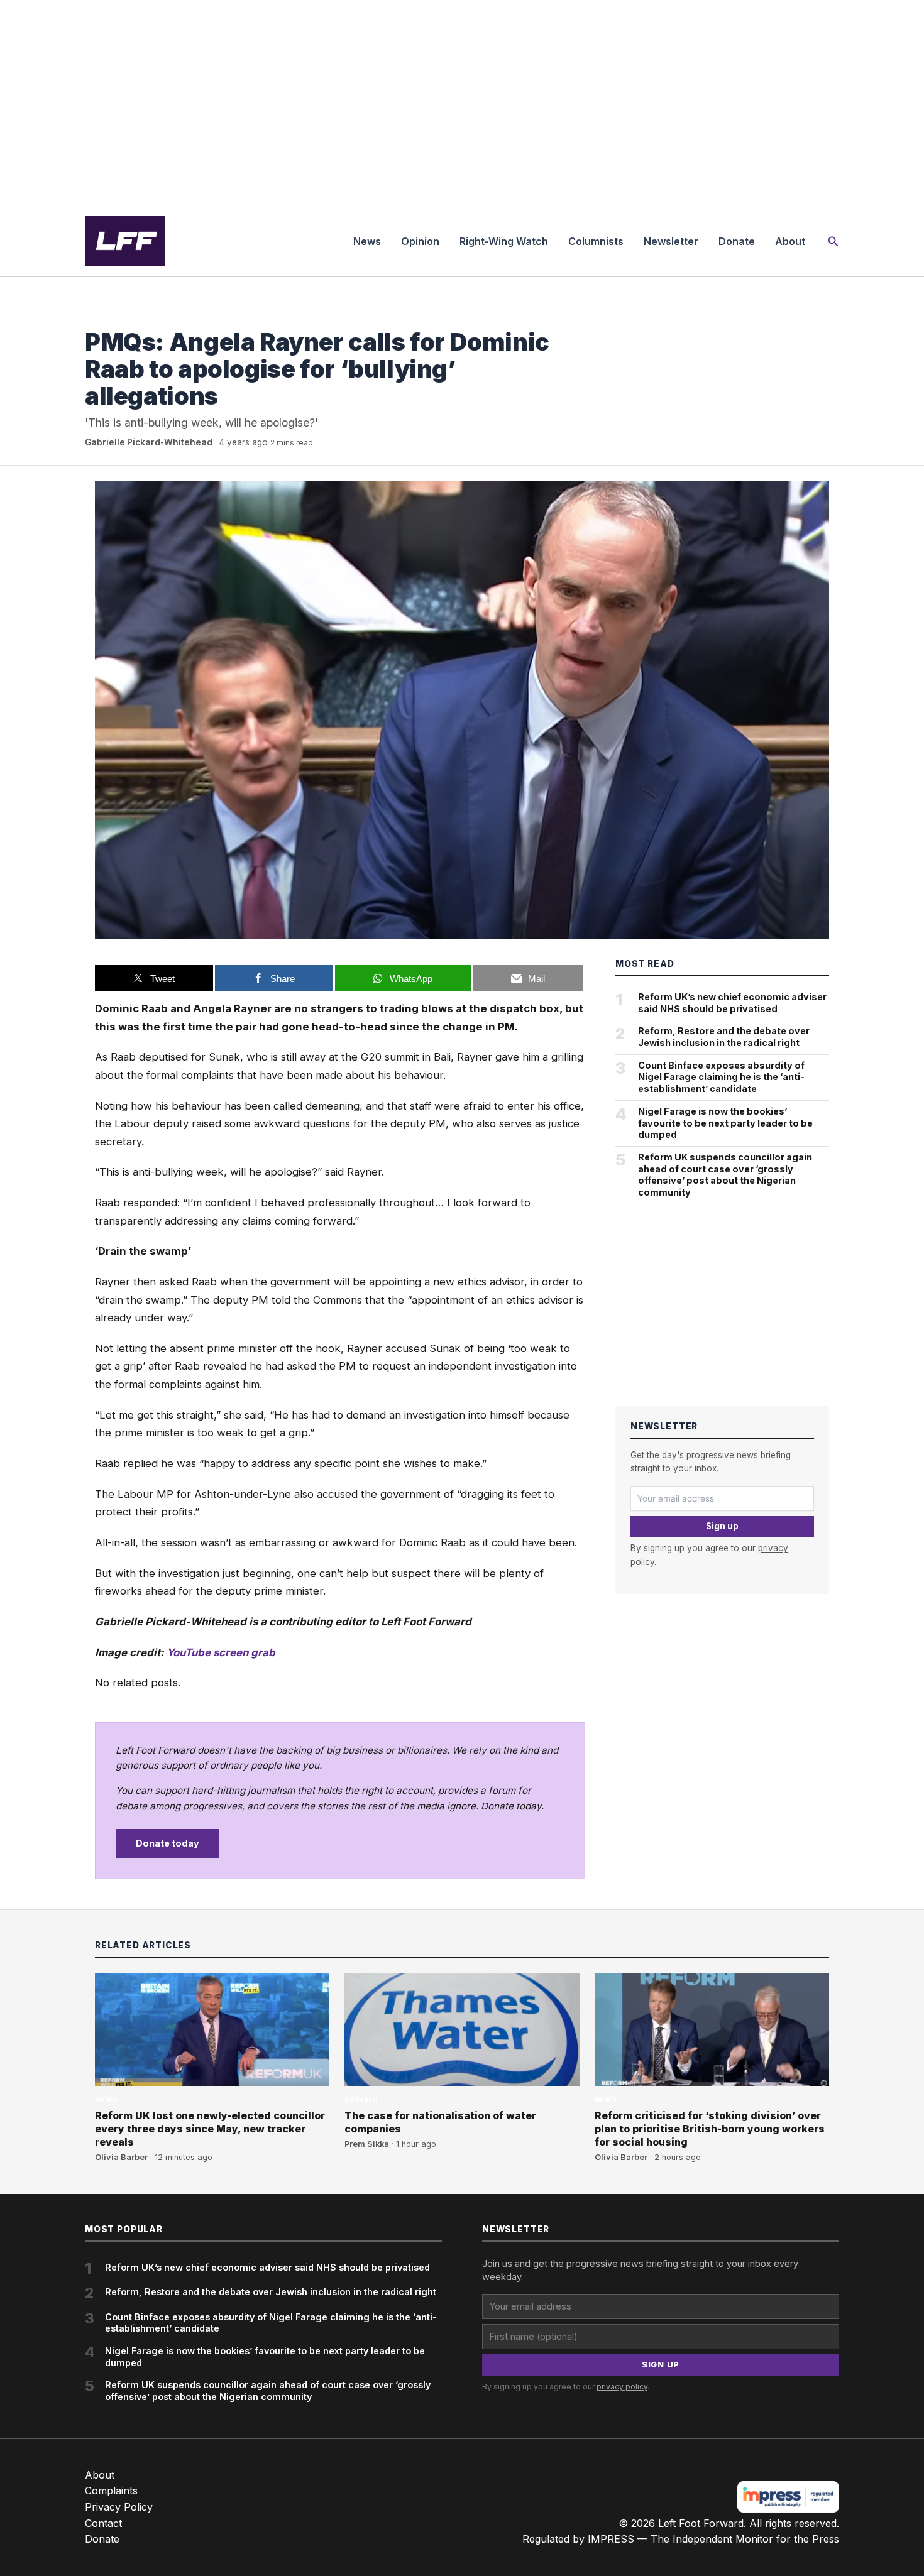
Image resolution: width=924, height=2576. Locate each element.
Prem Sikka (367, 2144)
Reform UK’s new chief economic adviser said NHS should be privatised (732, 1003)
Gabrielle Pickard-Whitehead (149, 442)
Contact (103, 2523)
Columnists (596, 241)
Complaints (111, 2491)
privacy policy (622, 2387)
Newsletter (671, 241)
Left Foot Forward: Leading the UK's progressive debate (125, 241)
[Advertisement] (462, 103)
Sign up (722, 1526)
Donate (737, 241)
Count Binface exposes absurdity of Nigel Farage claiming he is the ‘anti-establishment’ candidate (721, 1077)
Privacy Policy (119, 2507)
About (790, 241)
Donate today (168, 1843)
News (367, 241)
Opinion (420, 241)
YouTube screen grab (221, 1652)
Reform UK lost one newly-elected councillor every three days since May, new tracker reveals (210, 2129)
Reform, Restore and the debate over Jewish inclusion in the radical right (724, 1037)
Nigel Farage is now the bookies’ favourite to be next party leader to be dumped (725, 1123)
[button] (833, 242)
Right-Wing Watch (504, 241)
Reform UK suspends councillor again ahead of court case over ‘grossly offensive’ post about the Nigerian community (725, 1175)
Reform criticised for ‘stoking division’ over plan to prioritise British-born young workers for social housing (710, 2129)
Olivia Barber (121, 2157)
